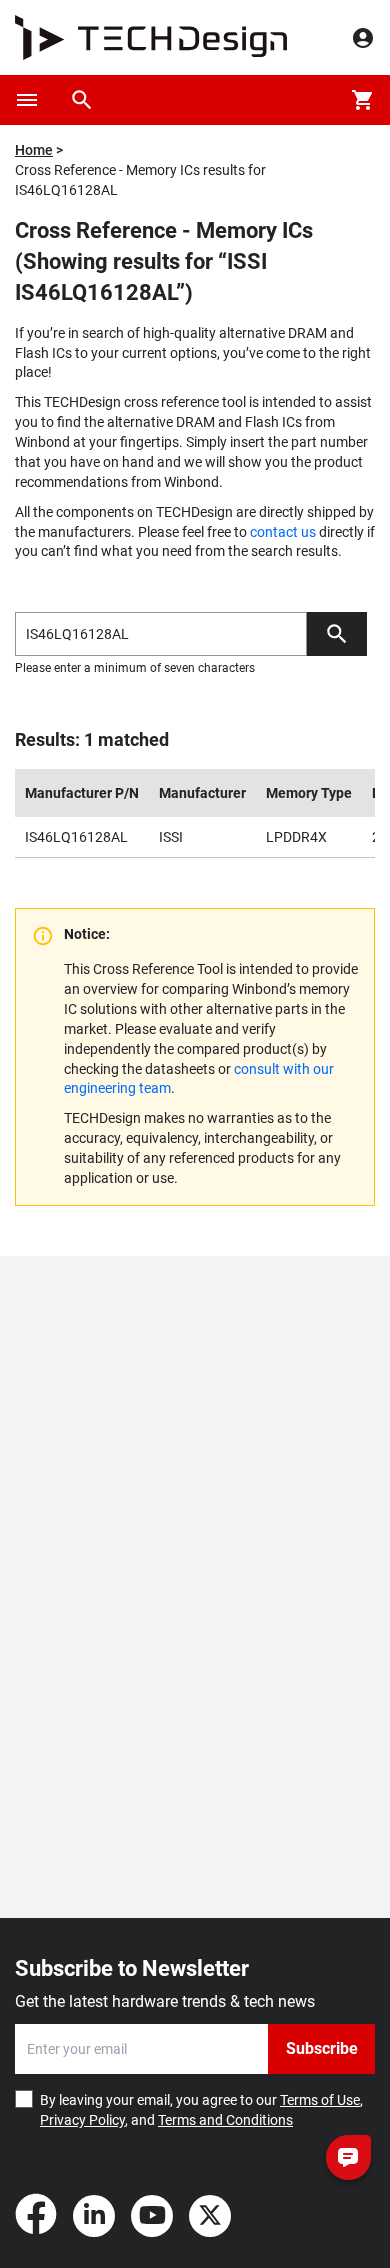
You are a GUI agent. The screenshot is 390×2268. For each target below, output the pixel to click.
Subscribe (322, 2048)
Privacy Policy (82, 2120)
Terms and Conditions (225, 2120)
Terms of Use (320, 2100)
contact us (283, 532)
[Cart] (363, 100)
